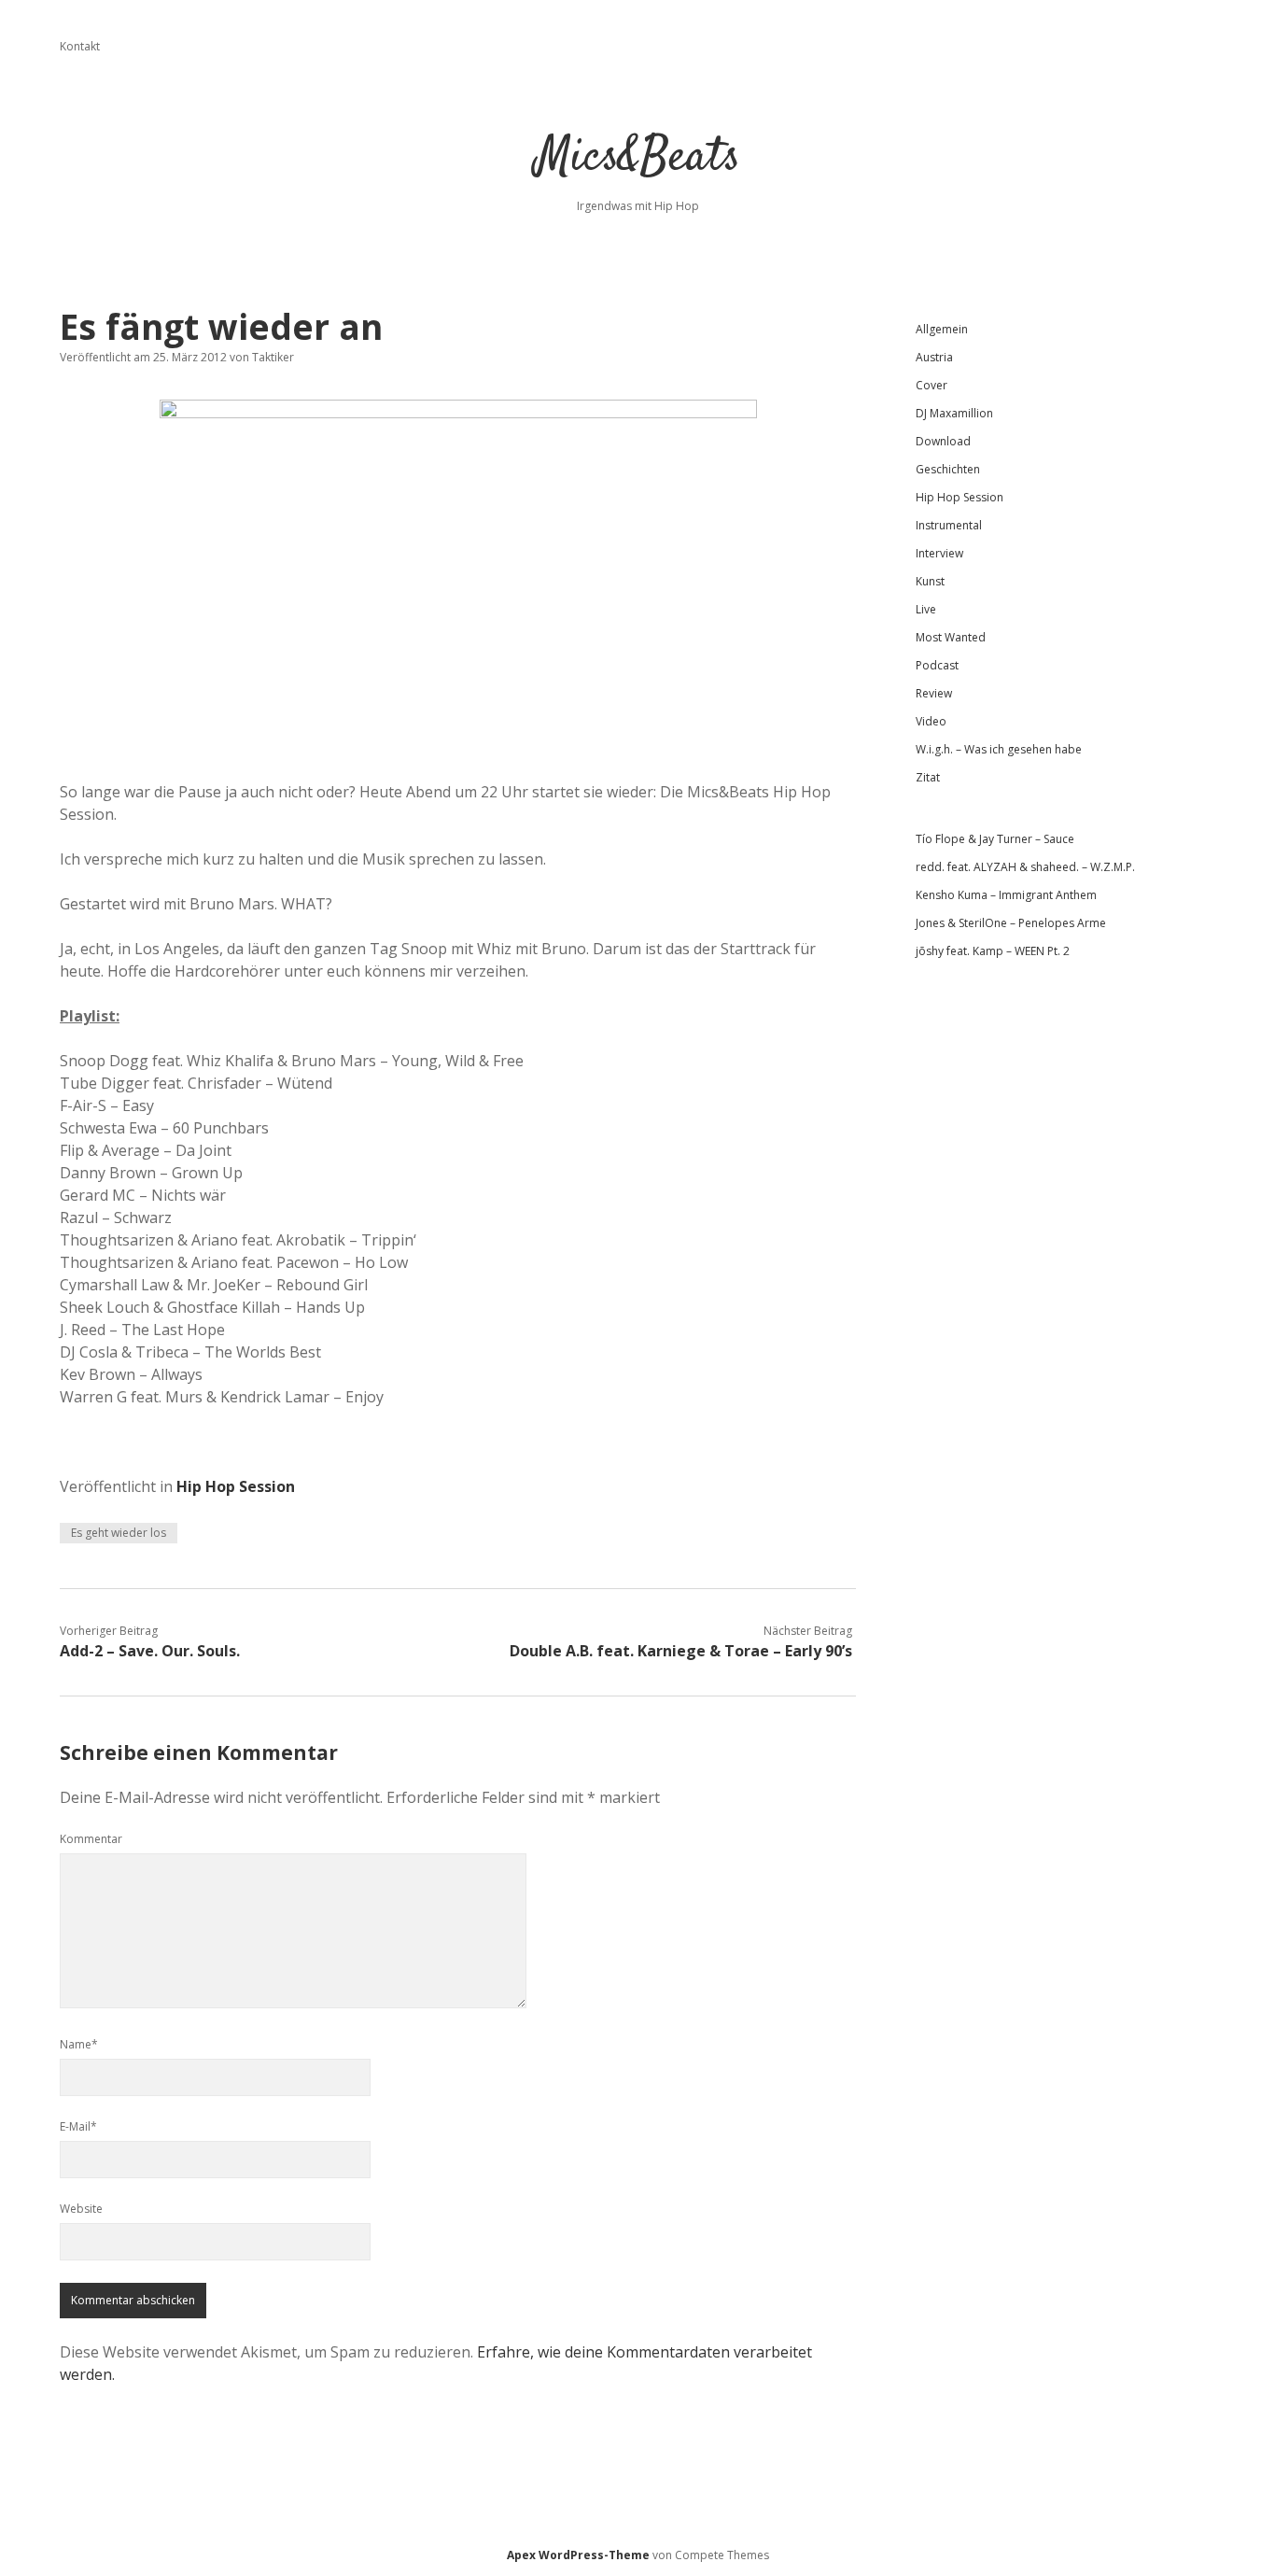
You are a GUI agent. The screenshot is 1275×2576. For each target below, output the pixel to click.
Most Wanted (951, 637)
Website (81, 2209)
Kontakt (80, 46)
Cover (932, 385)
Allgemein (942, 329)
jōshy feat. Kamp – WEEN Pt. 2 (993, 951)
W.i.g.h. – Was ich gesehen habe (999, 749)
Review (934, 693)
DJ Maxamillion (954, 413)
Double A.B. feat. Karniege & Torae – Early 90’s (681, 1651)
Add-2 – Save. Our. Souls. (150, 1651)
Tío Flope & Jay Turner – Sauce (995, 839)
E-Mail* (78, 2126)
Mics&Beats (638, 158)
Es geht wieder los (119, 1533)
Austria (934, 357)
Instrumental (949, 525)
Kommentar (91, 1839)
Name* (79, 2044)
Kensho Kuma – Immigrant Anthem (1006, 895)
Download (943, 441)
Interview (939, 553)
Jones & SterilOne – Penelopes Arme (1011, 923)
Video (931, 721)
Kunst (930, 581)
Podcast (937, 665)
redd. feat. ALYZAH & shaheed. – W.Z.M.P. (1025, 867)
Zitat (928, 777)
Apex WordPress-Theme (578, 2555)
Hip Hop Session (236, 1486)
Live (926, 609)
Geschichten (948, 469)
